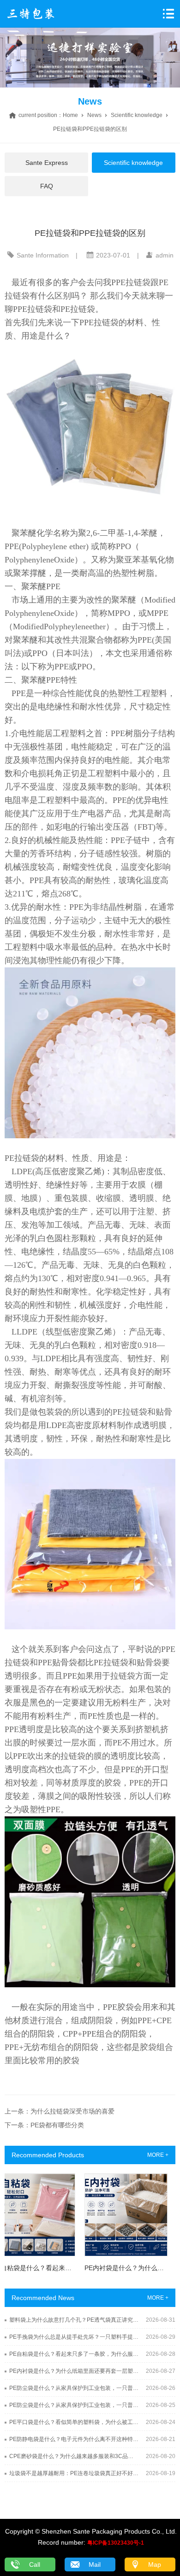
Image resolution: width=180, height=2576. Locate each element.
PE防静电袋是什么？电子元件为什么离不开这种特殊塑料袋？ (74, 2439)
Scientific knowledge (137, 115)
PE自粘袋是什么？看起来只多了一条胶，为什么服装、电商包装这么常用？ (74, 2354)
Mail (95, 2564)
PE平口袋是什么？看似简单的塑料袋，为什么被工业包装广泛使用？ (74, 2422)
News (94, 115)
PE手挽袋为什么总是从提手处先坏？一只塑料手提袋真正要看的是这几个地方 (74, 2337)
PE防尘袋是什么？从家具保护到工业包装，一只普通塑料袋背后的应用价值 (74, 2388)
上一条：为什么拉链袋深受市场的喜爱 (60, 2111)
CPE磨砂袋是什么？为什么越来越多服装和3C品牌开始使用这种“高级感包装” (74, 2456)
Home (70, 115)
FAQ (47, 186)
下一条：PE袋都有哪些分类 (44, 2125)
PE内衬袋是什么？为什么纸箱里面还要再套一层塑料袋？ (74, 2371)
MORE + (158, 2155)
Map (155, 2564)
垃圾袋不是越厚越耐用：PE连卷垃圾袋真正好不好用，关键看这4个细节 (74, 2473)
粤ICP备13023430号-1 (116, 2543)
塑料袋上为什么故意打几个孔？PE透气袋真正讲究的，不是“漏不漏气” (74, 2320)
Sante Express (47, 163)
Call (35, 2564)
